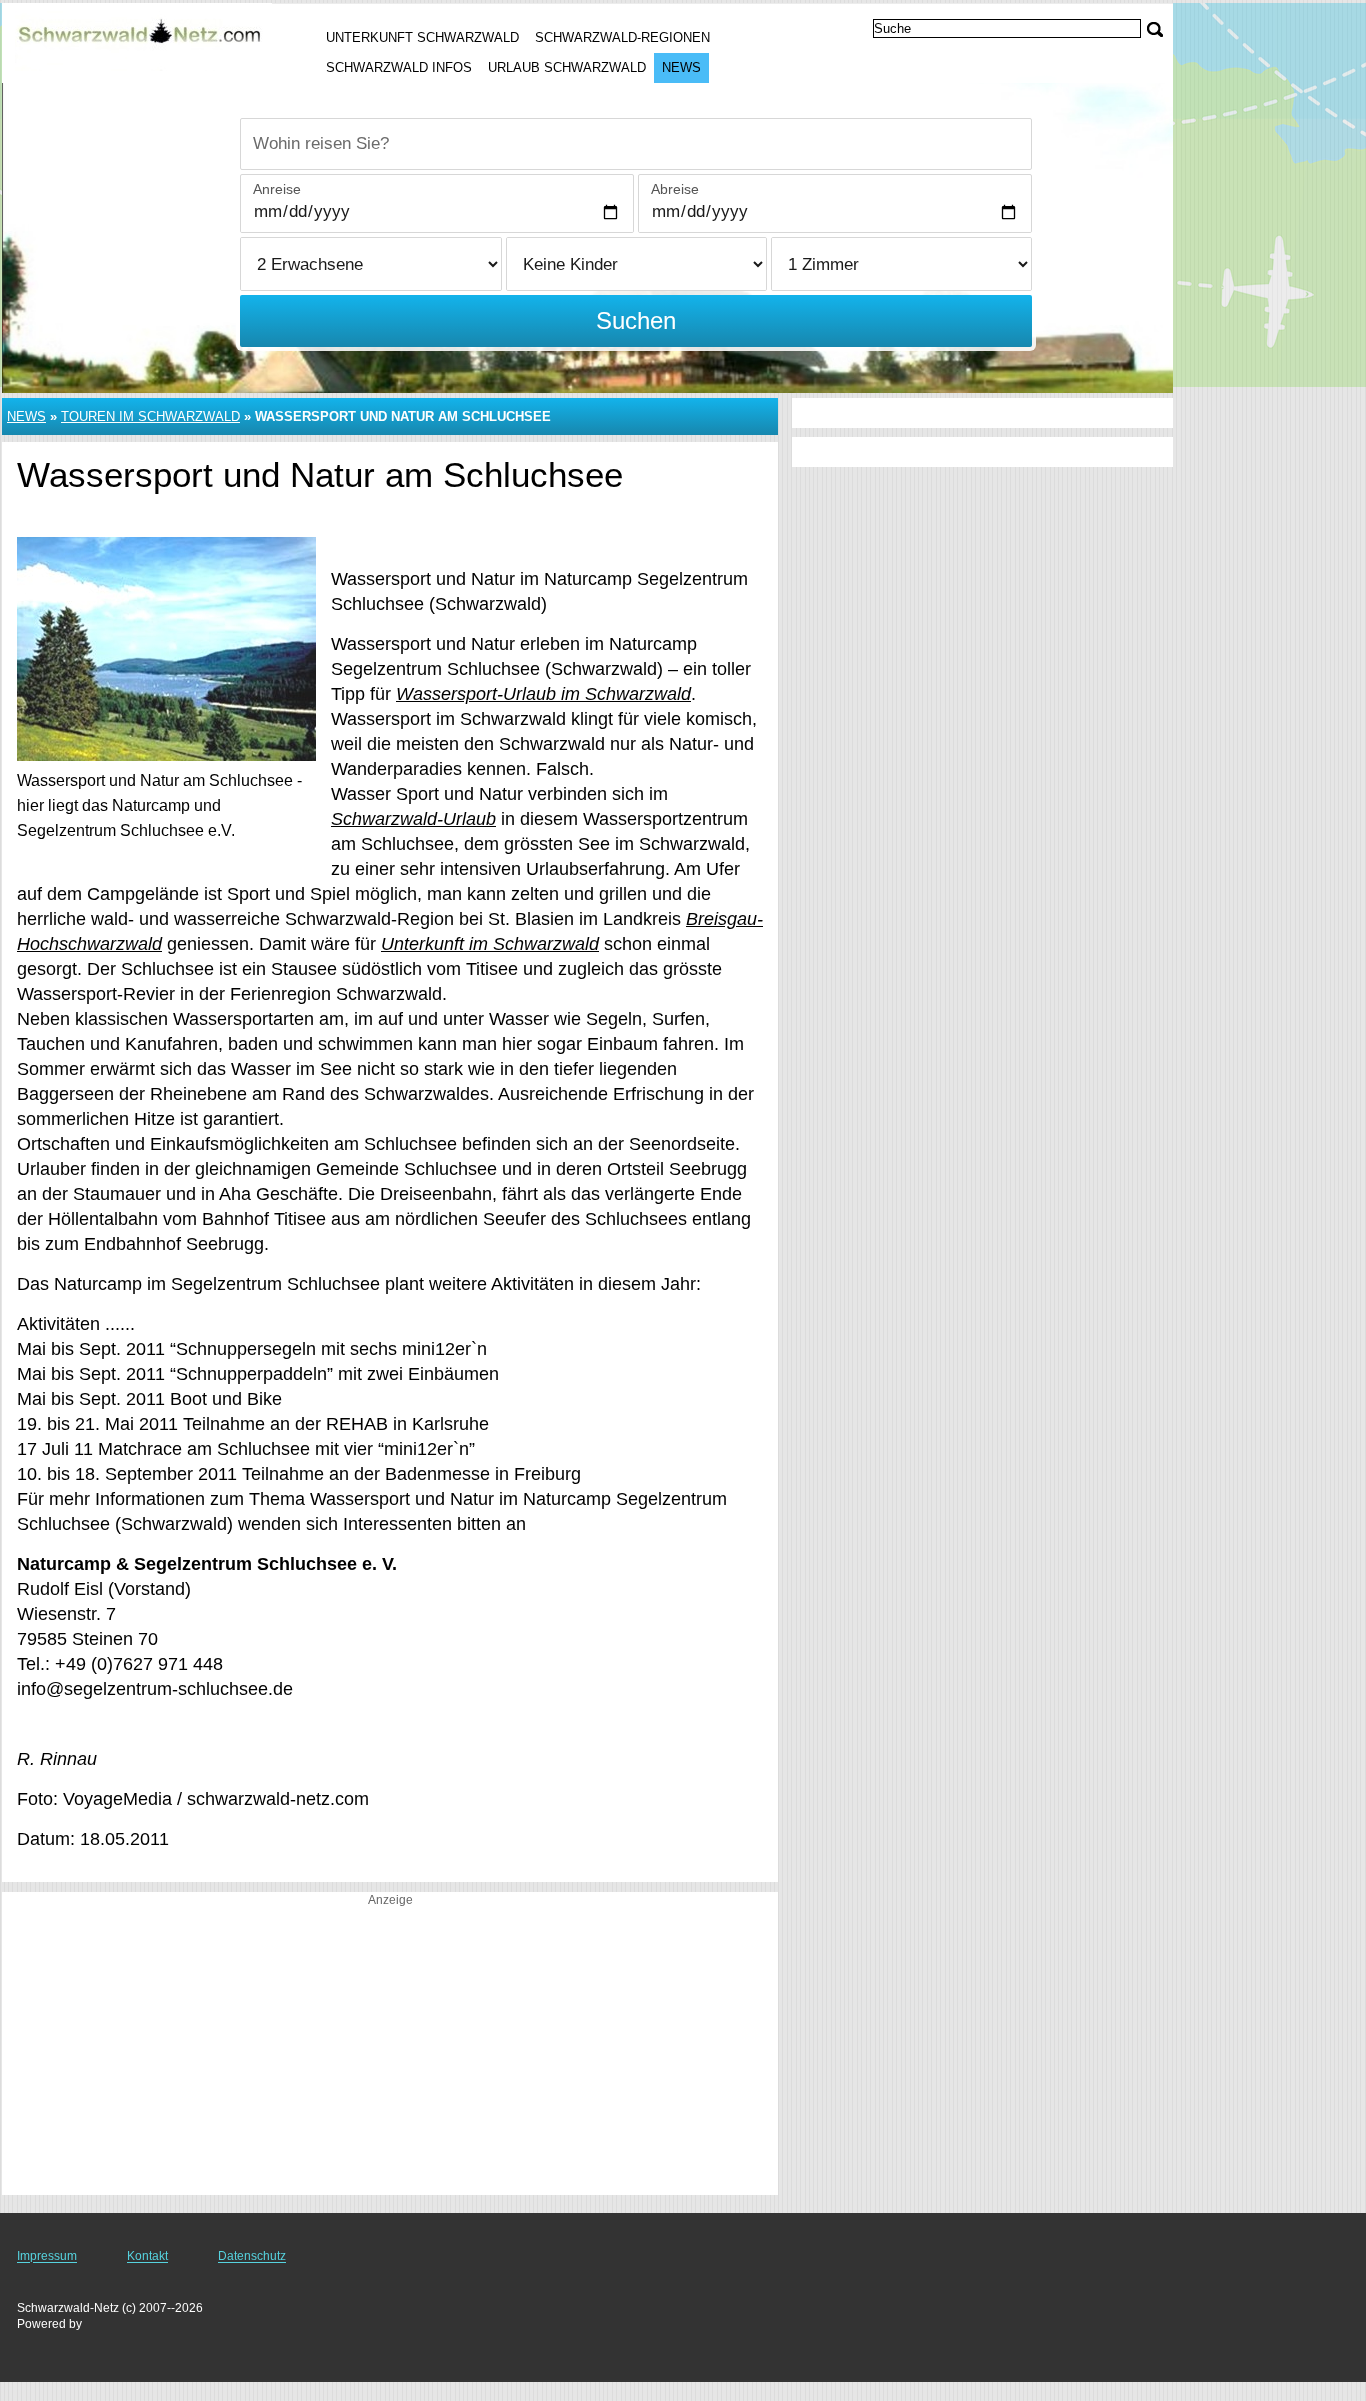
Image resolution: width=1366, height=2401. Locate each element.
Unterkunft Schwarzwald (422, 37)
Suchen (636, 320)
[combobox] (636, 144)
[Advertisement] (390, 2055)
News (681, 67)
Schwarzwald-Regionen (622, 37)
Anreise (277, 189)
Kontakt (147, 2256)
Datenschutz (252, 2256)
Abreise (675, 189)
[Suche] (1155, 29)
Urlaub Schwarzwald (567, 67)
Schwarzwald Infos (399, 67)
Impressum (47, 2256)
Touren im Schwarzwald (150, 416)
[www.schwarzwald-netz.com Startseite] (140, 41)
